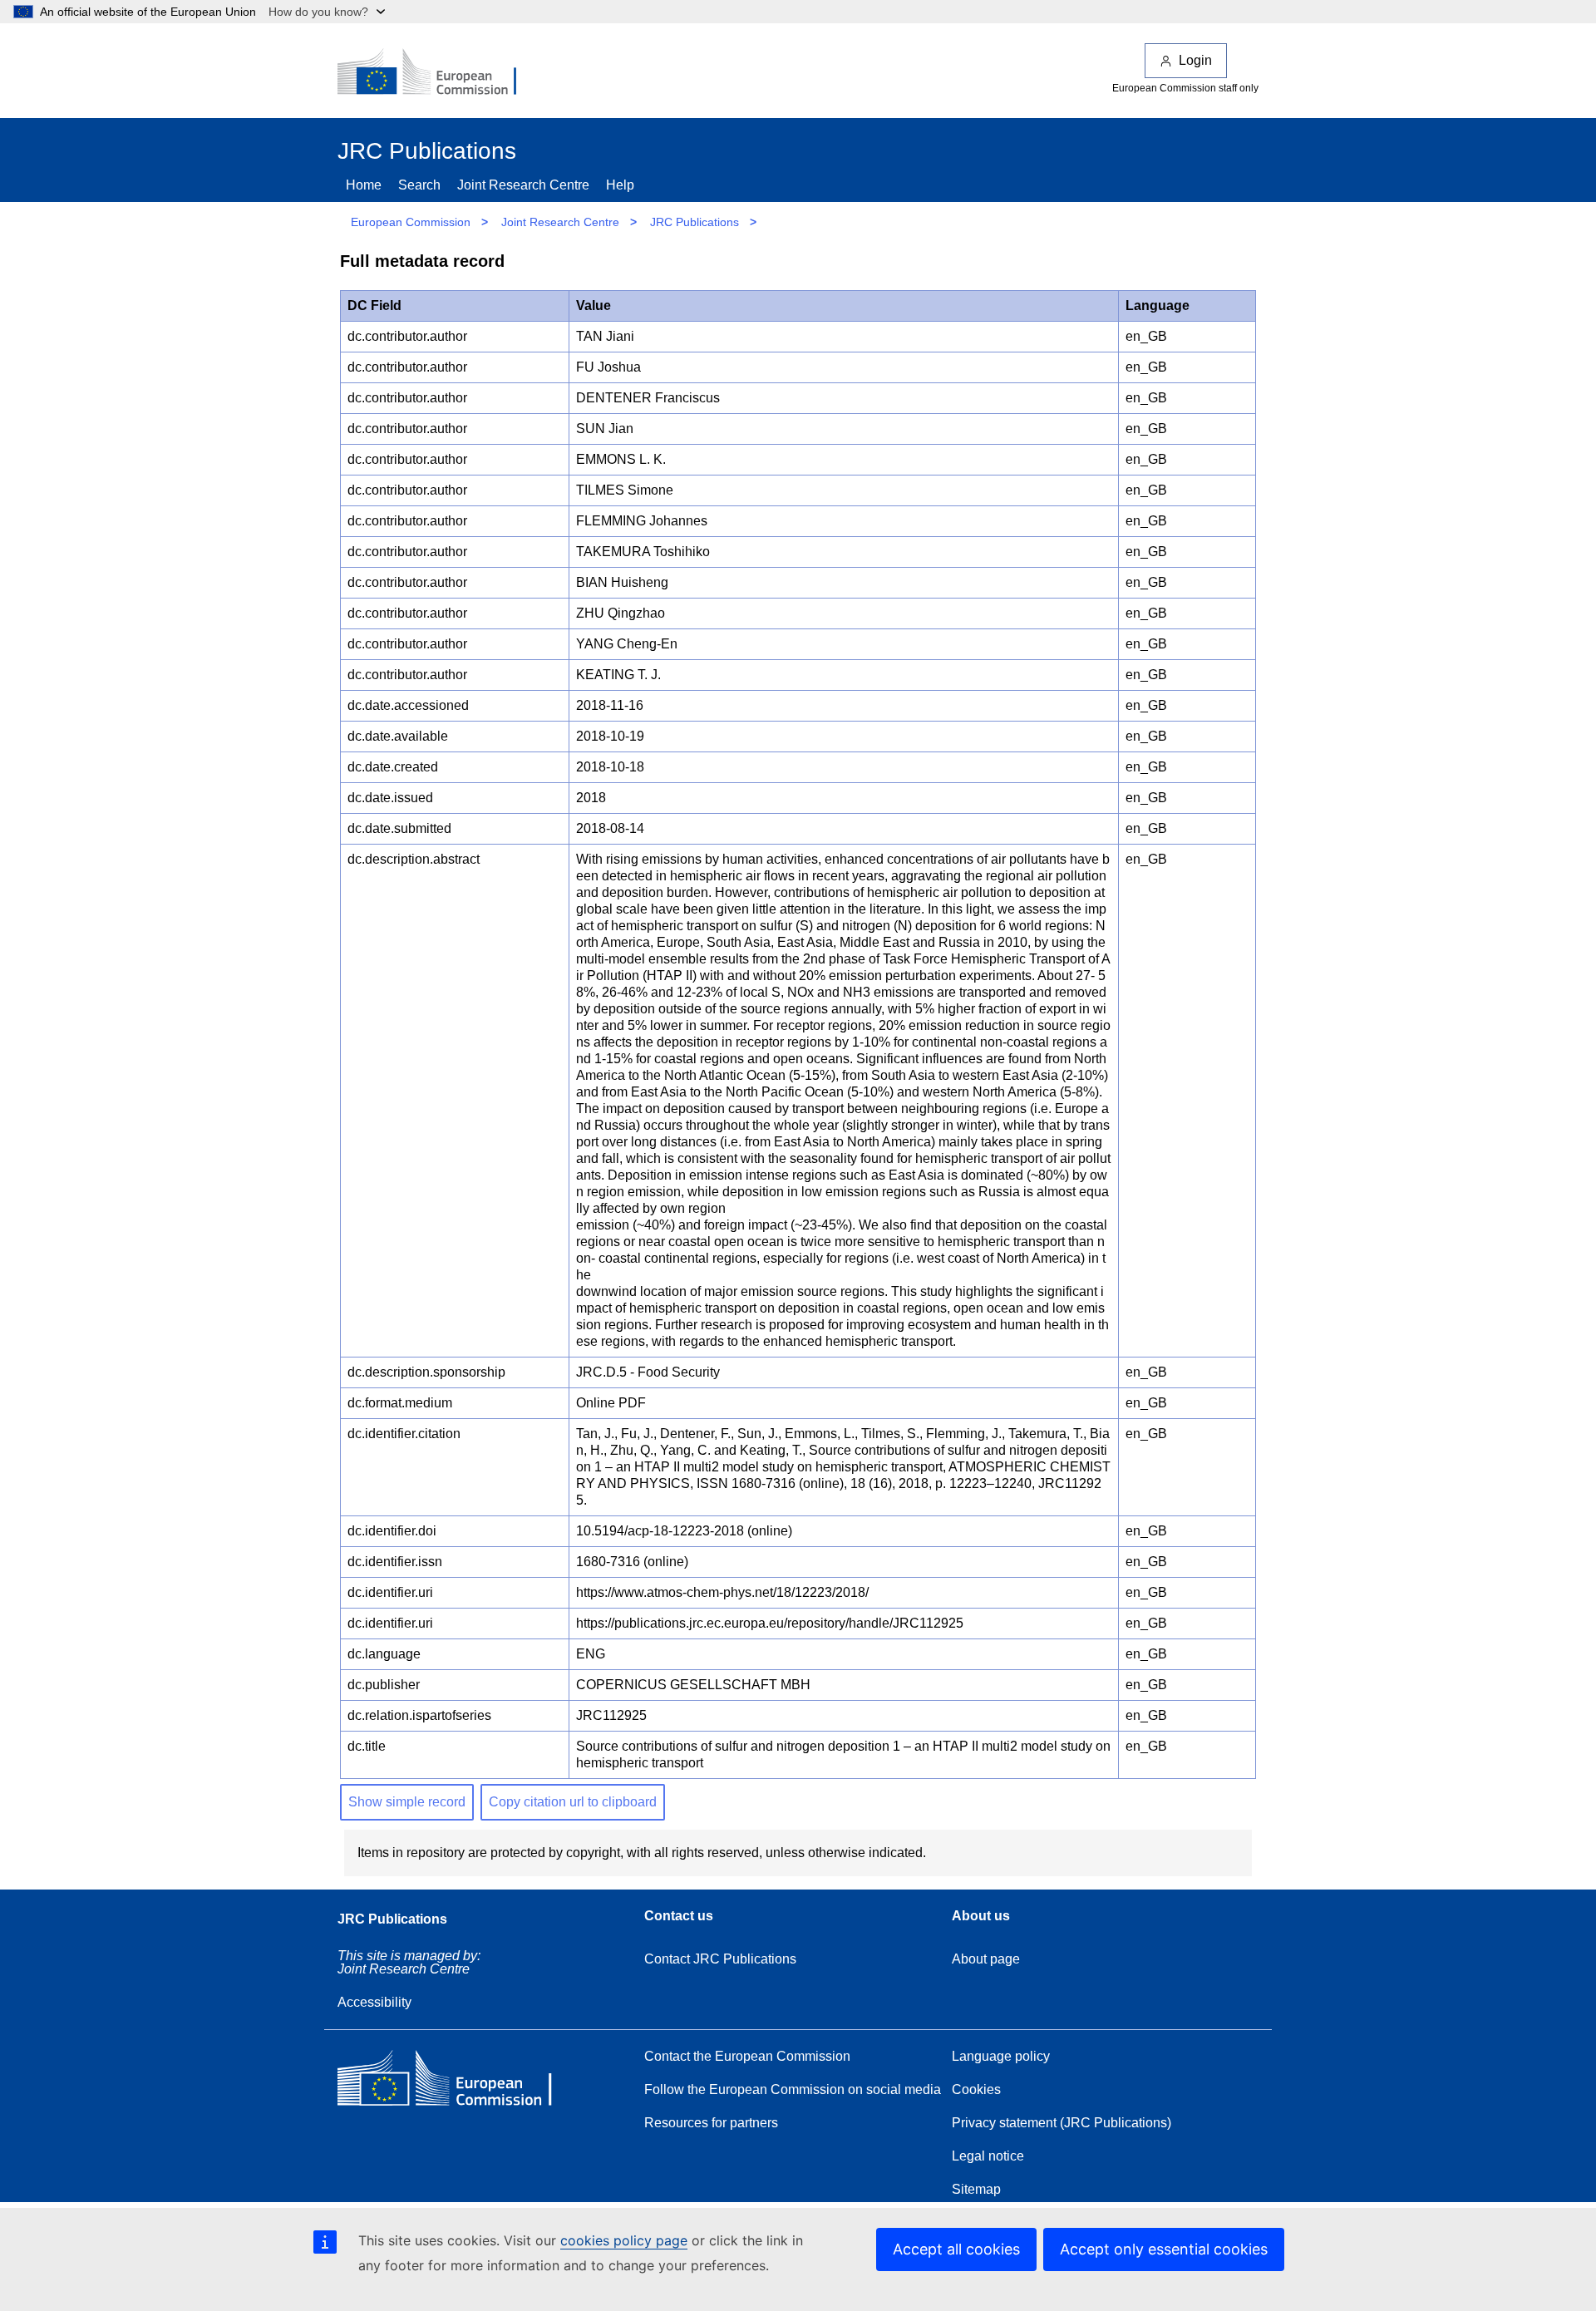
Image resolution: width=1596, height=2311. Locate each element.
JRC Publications (695, 222)
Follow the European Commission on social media (793, 2089)
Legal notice (988, 2156)
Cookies (976, 2089)
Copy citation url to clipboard (573, 1802)
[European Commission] (438, 73)
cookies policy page (624, 2240)
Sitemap (976, 2189)
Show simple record (407, 1802)
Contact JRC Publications (720, 1959)
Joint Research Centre (523, 185)
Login (1195, 60)
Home (364, 185)
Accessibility (374, 2002)
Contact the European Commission (747, 2056)
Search (419, 185)
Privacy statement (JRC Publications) (1062, 2123)
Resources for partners (711, 2123)
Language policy (1001, 2056)
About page (986, 1959)
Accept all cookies (956, 2249)
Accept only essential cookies (1164, 2249)
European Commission (411, 222)
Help (620, 185)
